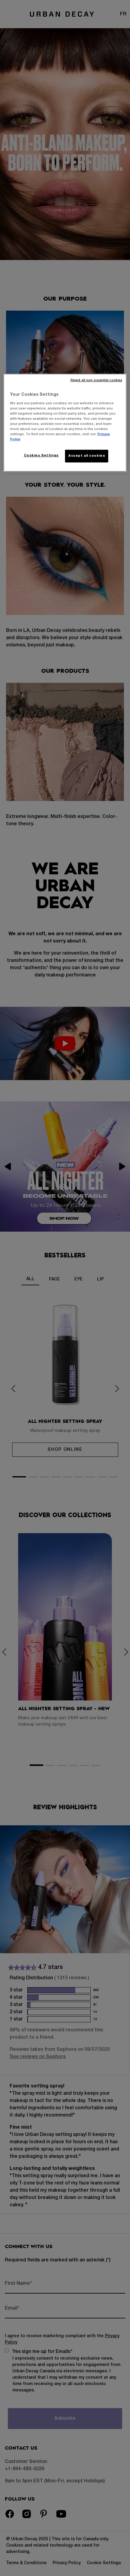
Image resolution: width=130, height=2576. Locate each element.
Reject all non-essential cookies (96, 380)
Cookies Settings (41, 455)
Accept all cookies (87, 456)
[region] (65, 423)
